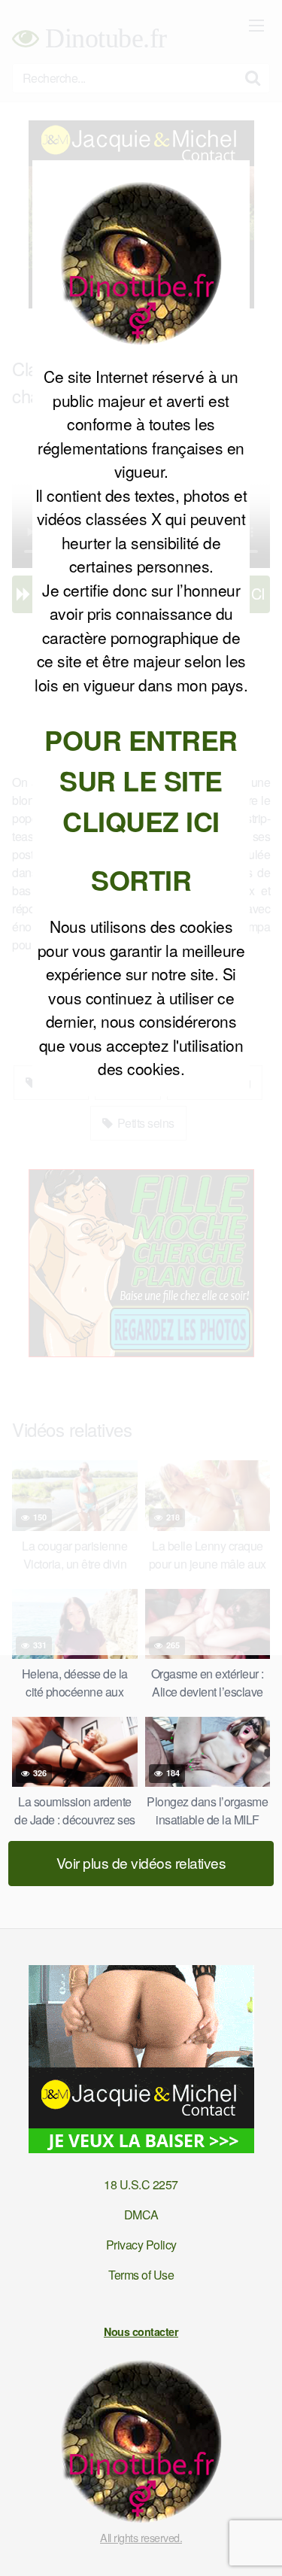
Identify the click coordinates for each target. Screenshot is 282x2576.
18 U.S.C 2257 (141, 2184)
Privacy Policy (141, 2245)
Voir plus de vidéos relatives (141, 1862)
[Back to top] (256, 2543)
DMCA (141, 2215)
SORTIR (141, 879)
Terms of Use (141, 2275)
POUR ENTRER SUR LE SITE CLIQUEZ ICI (141, 780)
